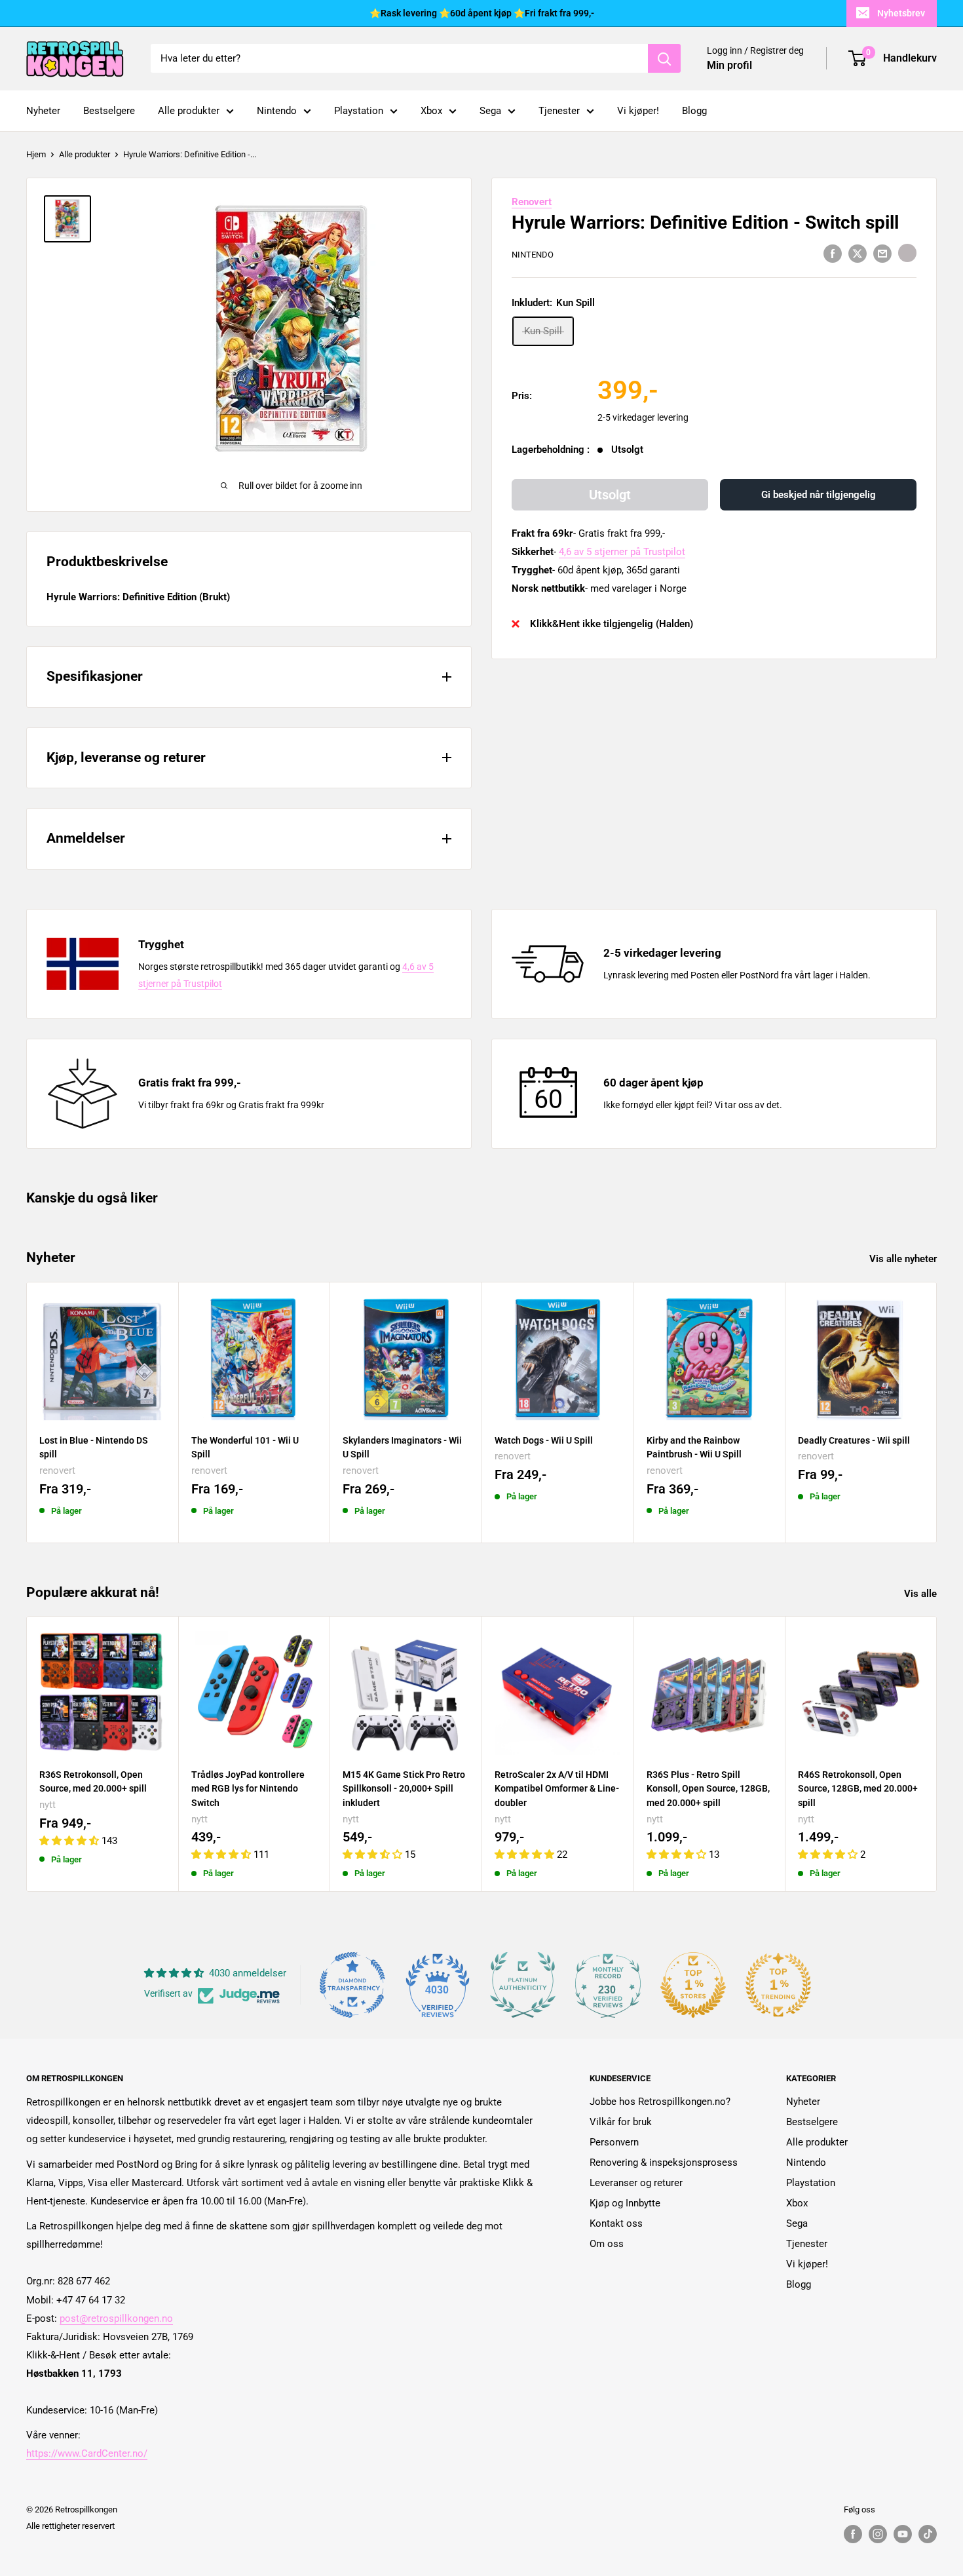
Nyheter (43, 111)
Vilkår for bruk (621, 2122)
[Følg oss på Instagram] (878, 2534)
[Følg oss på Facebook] (853, 2534)
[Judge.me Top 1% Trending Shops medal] (778, 1985)
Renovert (532, 202)
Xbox (431, 111)
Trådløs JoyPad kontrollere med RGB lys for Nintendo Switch (248, 1789)
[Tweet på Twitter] (858, 253)
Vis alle (922, 1594)
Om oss (607, 2244)
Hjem (36, 154)
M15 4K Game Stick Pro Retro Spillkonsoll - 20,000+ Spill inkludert (404, 1789)
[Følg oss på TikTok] (928, 2534)
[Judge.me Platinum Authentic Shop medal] (523, 1985)
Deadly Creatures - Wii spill (854, 1440)
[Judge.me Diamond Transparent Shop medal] (352, 1985)
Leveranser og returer (636, 2183)
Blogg (694, 111)
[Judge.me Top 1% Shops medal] (693, 1985)
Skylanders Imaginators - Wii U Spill (402, 1447)
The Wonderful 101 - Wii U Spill (245, 1447)
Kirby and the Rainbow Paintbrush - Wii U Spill (694, 1447)
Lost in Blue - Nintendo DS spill (94, 1447)
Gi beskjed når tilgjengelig (819, 495)
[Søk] (664, 58)
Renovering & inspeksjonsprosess (664, 2163)
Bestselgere (109, 111)
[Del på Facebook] (833, 253)
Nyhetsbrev (901, 13)
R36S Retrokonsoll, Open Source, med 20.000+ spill (93, 1782)
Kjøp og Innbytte (625, 2203)
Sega (490, 111)
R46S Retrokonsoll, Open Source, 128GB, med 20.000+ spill (858, 1789)
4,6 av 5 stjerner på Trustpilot (622, 552)
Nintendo (277, 111)
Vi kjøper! (638, 111)
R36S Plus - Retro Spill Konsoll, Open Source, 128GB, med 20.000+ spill (708, 1789)
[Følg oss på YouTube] (903, 2534)
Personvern (614, 2142)
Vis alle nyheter (904, 1259)
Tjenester (559, 111)
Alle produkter (189, 111)
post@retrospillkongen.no (116, 2318)
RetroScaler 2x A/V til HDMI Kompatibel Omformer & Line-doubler (557, 1789)
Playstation (359, 111)
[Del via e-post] (882, 253)
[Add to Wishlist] (907, 253)
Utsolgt (610, 495)
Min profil (729, 65)
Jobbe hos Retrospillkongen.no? (660, 2102)
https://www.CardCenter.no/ (87, 2453)
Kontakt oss (616, 2223)
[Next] (937, 1413)
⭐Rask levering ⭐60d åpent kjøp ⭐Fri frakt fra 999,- (482, 13)
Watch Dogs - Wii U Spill (544, 1440)
